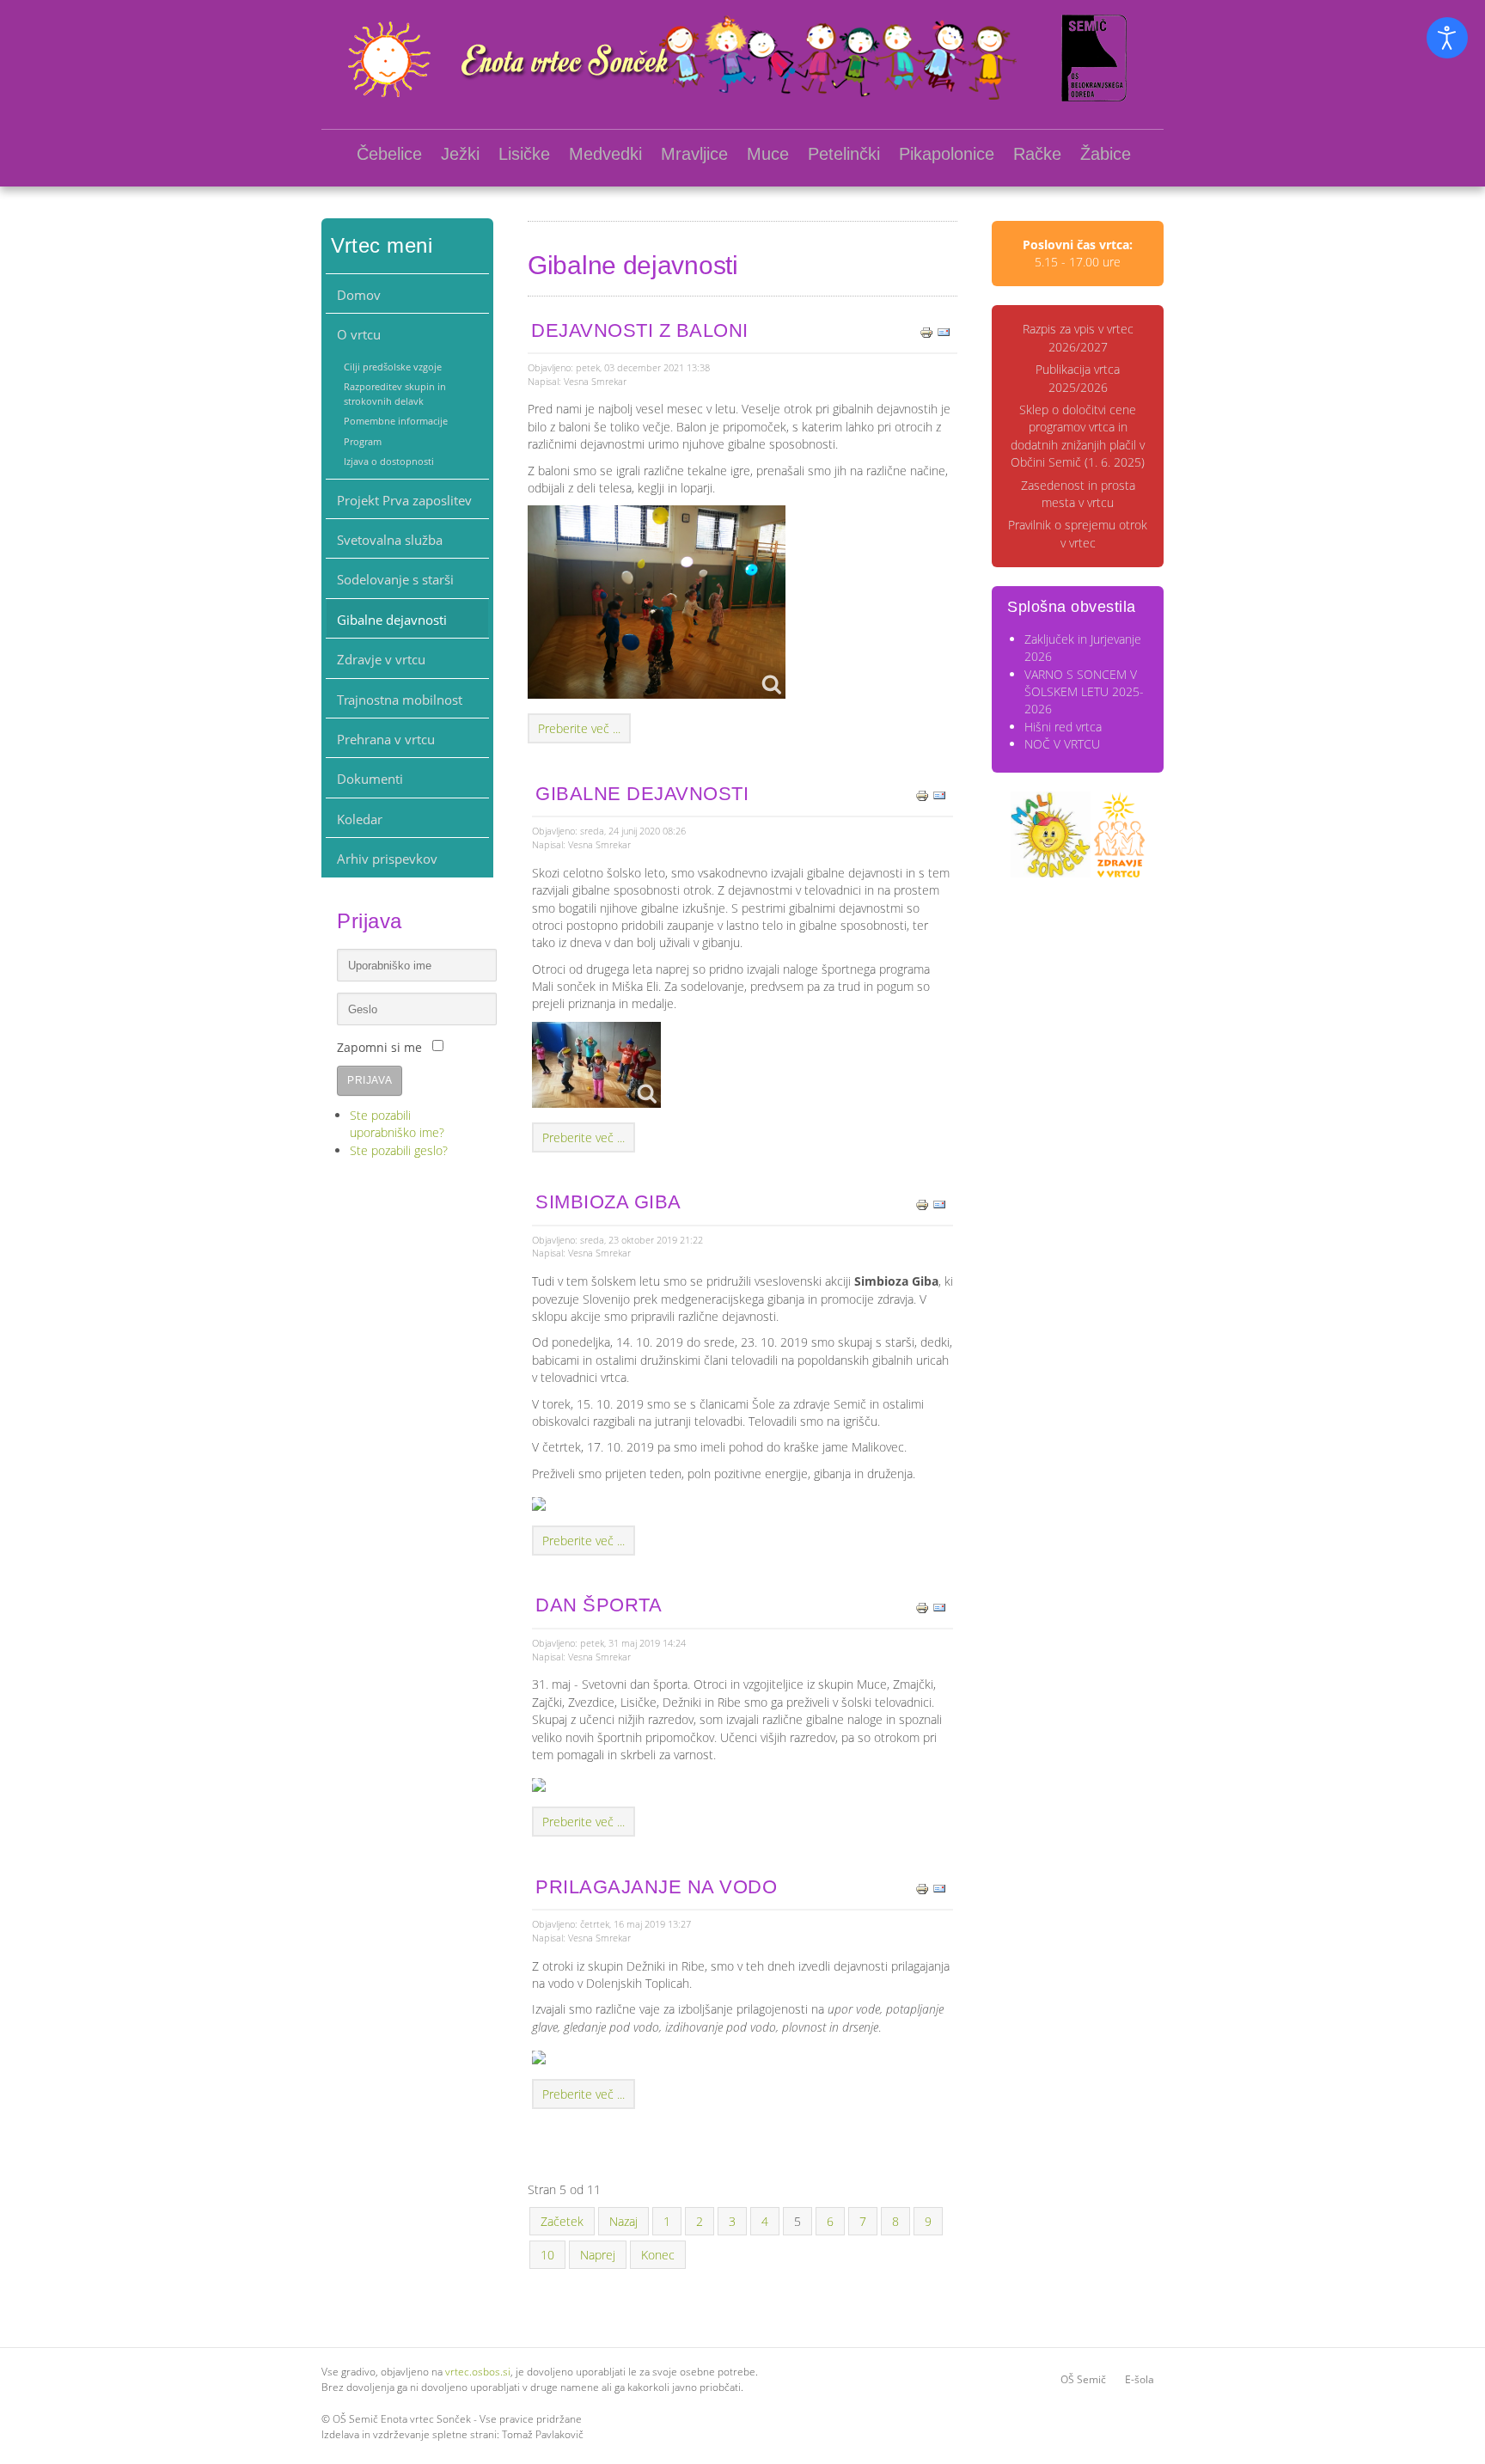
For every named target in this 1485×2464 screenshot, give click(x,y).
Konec (658, 2255)
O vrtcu (359, 334)
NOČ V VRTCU (1062, 744)
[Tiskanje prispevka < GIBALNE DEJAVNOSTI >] (922, 795)
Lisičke (524, 154)
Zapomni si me (379, 1047)
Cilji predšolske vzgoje (393, 367)
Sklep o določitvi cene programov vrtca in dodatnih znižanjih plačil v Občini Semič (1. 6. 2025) (1078, 436)
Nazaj (623, 2221)
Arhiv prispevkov (387, 859)
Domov (359, 295)
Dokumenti (370, 779)
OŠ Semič (1083, 2379)
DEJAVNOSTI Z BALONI (640, 330)
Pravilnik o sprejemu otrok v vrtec (1078, 533)
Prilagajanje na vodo (656, 1887)
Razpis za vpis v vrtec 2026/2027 (1078, 337)
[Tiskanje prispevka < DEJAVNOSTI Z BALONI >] (926, 331)
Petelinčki (844, 154)
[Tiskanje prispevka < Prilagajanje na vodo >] (922, 1888)
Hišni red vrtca (1063, 727)
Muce (768, 154)
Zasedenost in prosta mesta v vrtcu (1078, 494)
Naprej (598, 2255)
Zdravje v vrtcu (381, 659)
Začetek (562, 2221)
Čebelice (389, 154)
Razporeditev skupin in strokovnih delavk (395, 393)
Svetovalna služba (390, 540)
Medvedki (605, 154)
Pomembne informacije (396, 421)
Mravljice (694, 154)
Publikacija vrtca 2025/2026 (1078, 378)
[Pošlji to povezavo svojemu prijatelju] (944, 331)
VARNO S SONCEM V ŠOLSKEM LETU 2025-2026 (1084, 692)
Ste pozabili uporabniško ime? (397, 1124)
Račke (1037, 154)
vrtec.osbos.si (478, 2372)
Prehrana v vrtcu (386, 739)
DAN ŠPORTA (599, 1605)
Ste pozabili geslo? (399, 1150)
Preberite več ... (579, 728)
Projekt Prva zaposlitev (404, 500)
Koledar (360, 819)
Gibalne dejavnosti (392, 620)
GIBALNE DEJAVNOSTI (642, 794)
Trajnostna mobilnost (400, 700)
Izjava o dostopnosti (389, 461)
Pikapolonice (947, 154)
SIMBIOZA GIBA (608, 1202)
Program (363, 441)
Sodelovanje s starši (395, 579)
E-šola (1140, 2379)
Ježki (460, 154)
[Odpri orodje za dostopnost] (1447, 38)
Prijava (370, 1080)
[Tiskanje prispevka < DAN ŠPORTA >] (922, 1606)
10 (547, 2255)
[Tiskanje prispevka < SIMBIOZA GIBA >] (922, 1203)
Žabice (1106, 154)
